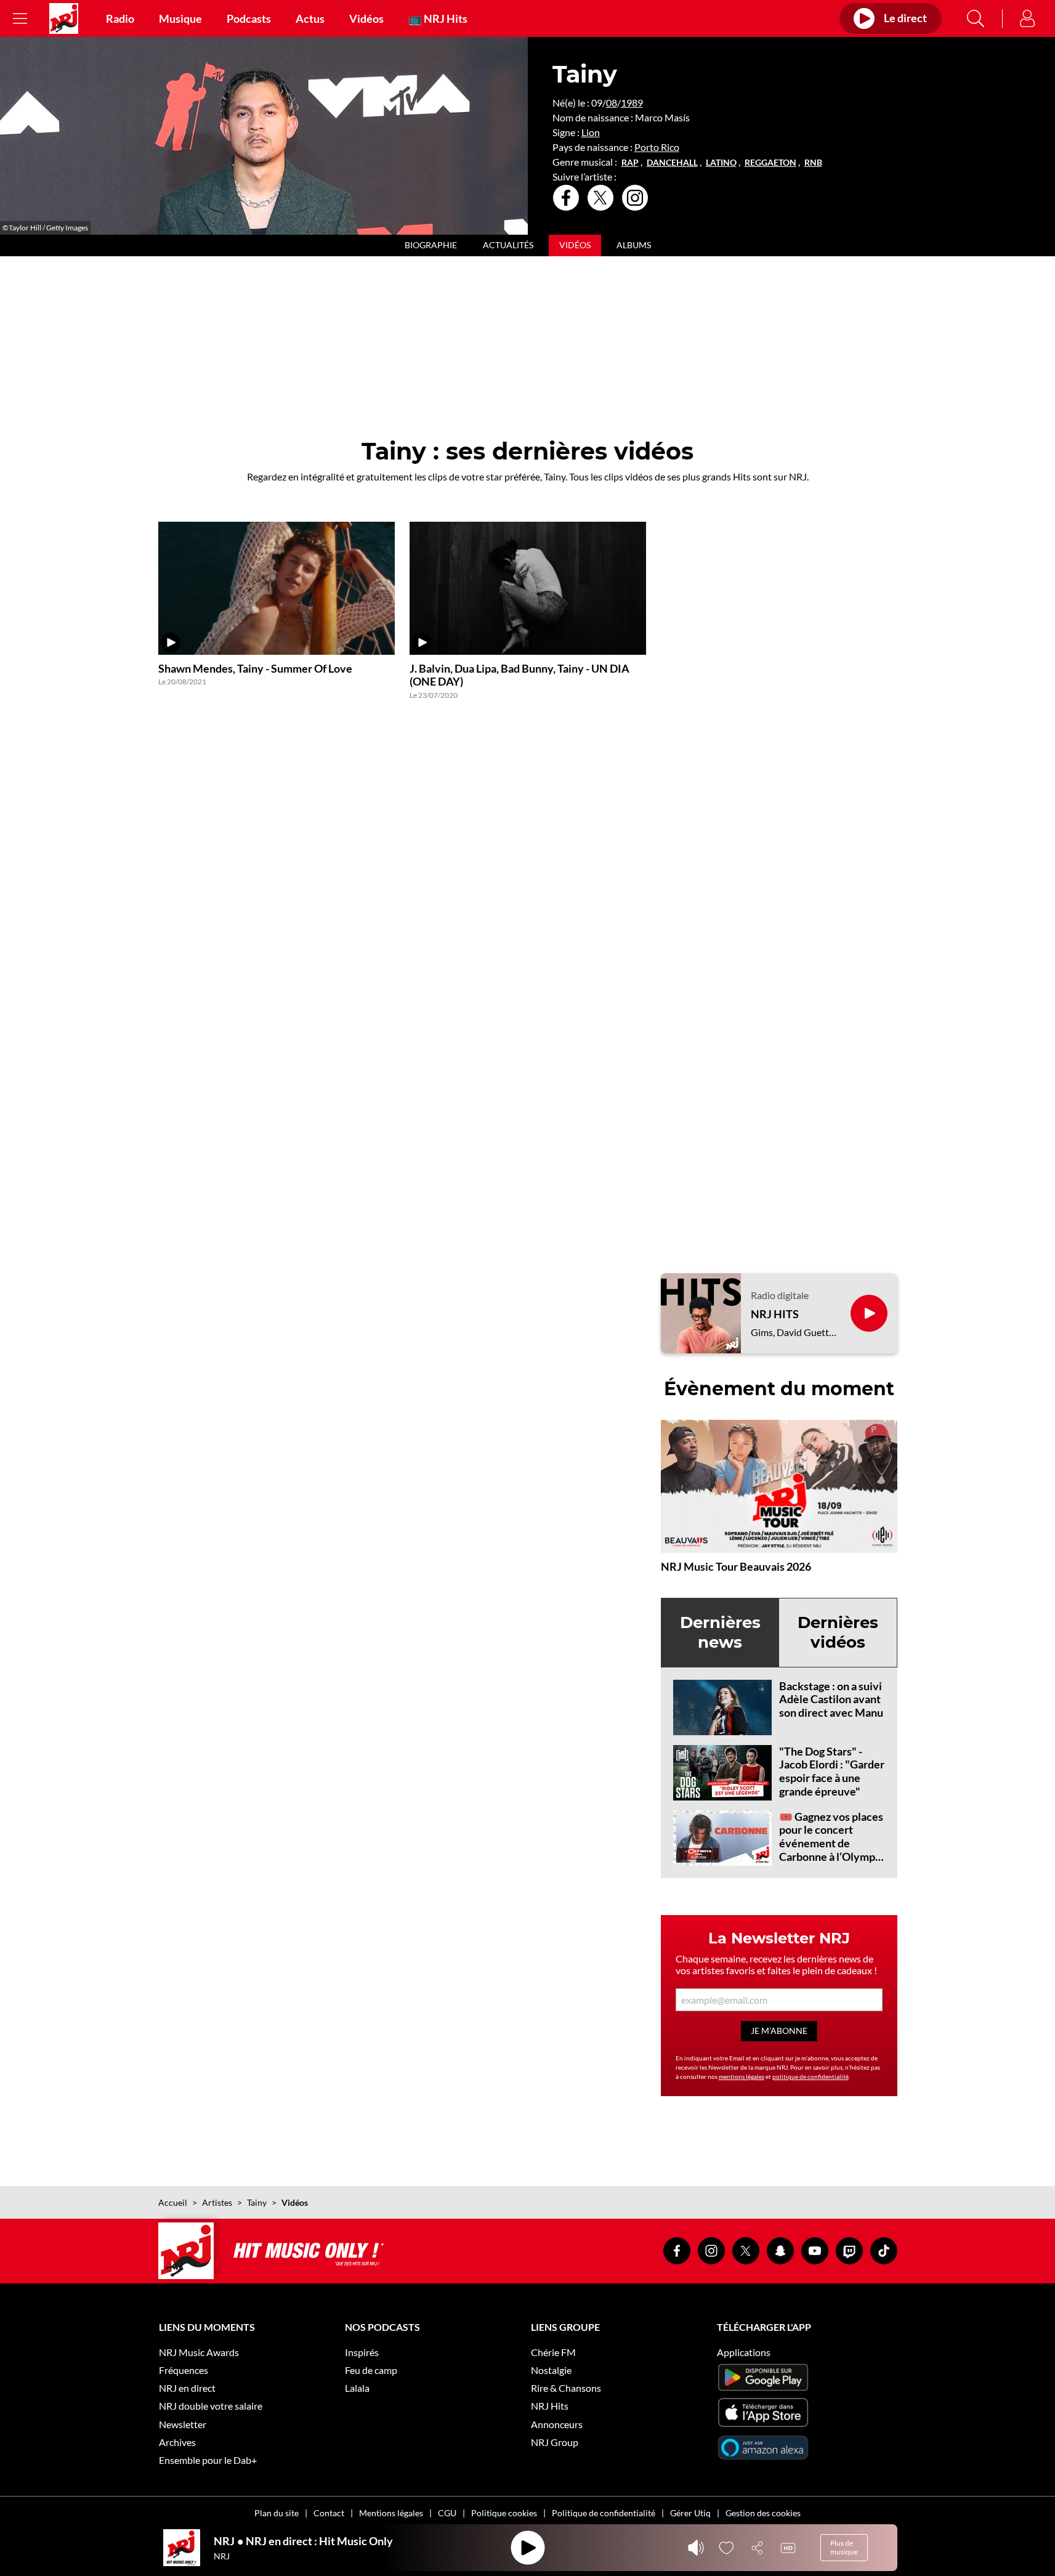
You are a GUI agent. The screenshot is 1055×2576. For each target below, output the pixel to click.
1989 (632, 103)
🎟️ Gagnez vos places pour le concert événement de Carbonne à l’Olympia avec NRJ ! (831, 1843)
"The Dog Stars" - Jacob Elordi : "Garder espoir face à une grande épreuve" (832, 1771)
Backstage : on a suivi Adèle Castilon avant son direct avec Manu (831, 1699)
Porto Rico (657, 147)
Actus (310, 18)
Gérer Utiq (690, 2513)
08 (612, 103)
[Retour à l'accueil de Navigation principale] (64, 18)
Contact (329, 2513)
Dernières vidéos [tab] (838, 1632)
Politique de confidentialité (604, 2513)
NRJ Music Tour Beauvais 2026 (736, 1566)
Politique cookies (504, 2513)
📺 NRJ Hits (438, 18)
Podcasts (249, 18)
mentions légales (742, 2076)
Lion (591, 132)
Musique (180, 18)
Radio (120, 18)
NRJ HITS (775, 1314)
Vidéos (366, 18)
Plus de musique (844, 2547)
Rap (630, 163)
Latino (721, 163)
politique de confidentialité (810, 2076)
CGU (447, 2513)
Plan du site (277, 2513)
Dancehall (672, 163)
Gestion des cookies (763, 2513)
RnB (813, 163)
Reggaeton (770, 163)
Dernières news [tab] (720, 1632)
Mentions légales (391, 2513)
